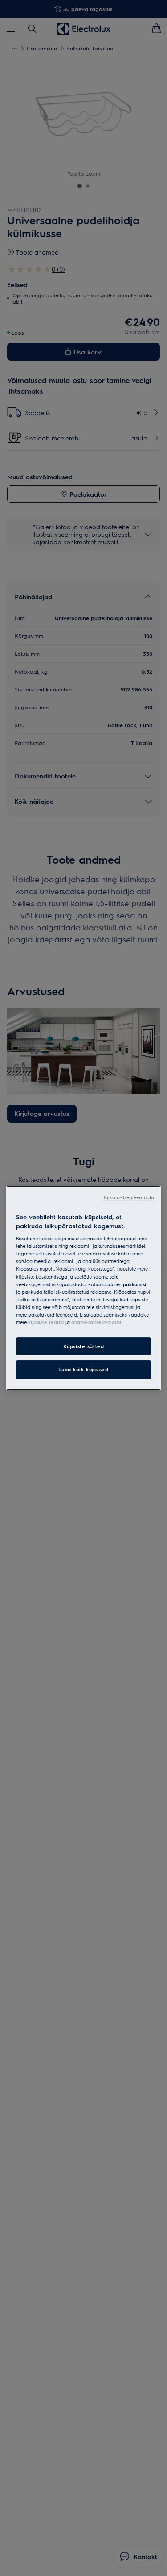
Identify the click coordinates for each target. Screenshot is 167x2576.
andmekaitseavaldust (96, 1322)
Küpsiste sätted (84, 1346)
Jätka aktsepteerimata (129, 1197)
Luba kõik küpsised (83, 1369)
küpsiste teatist (46, 1322)
